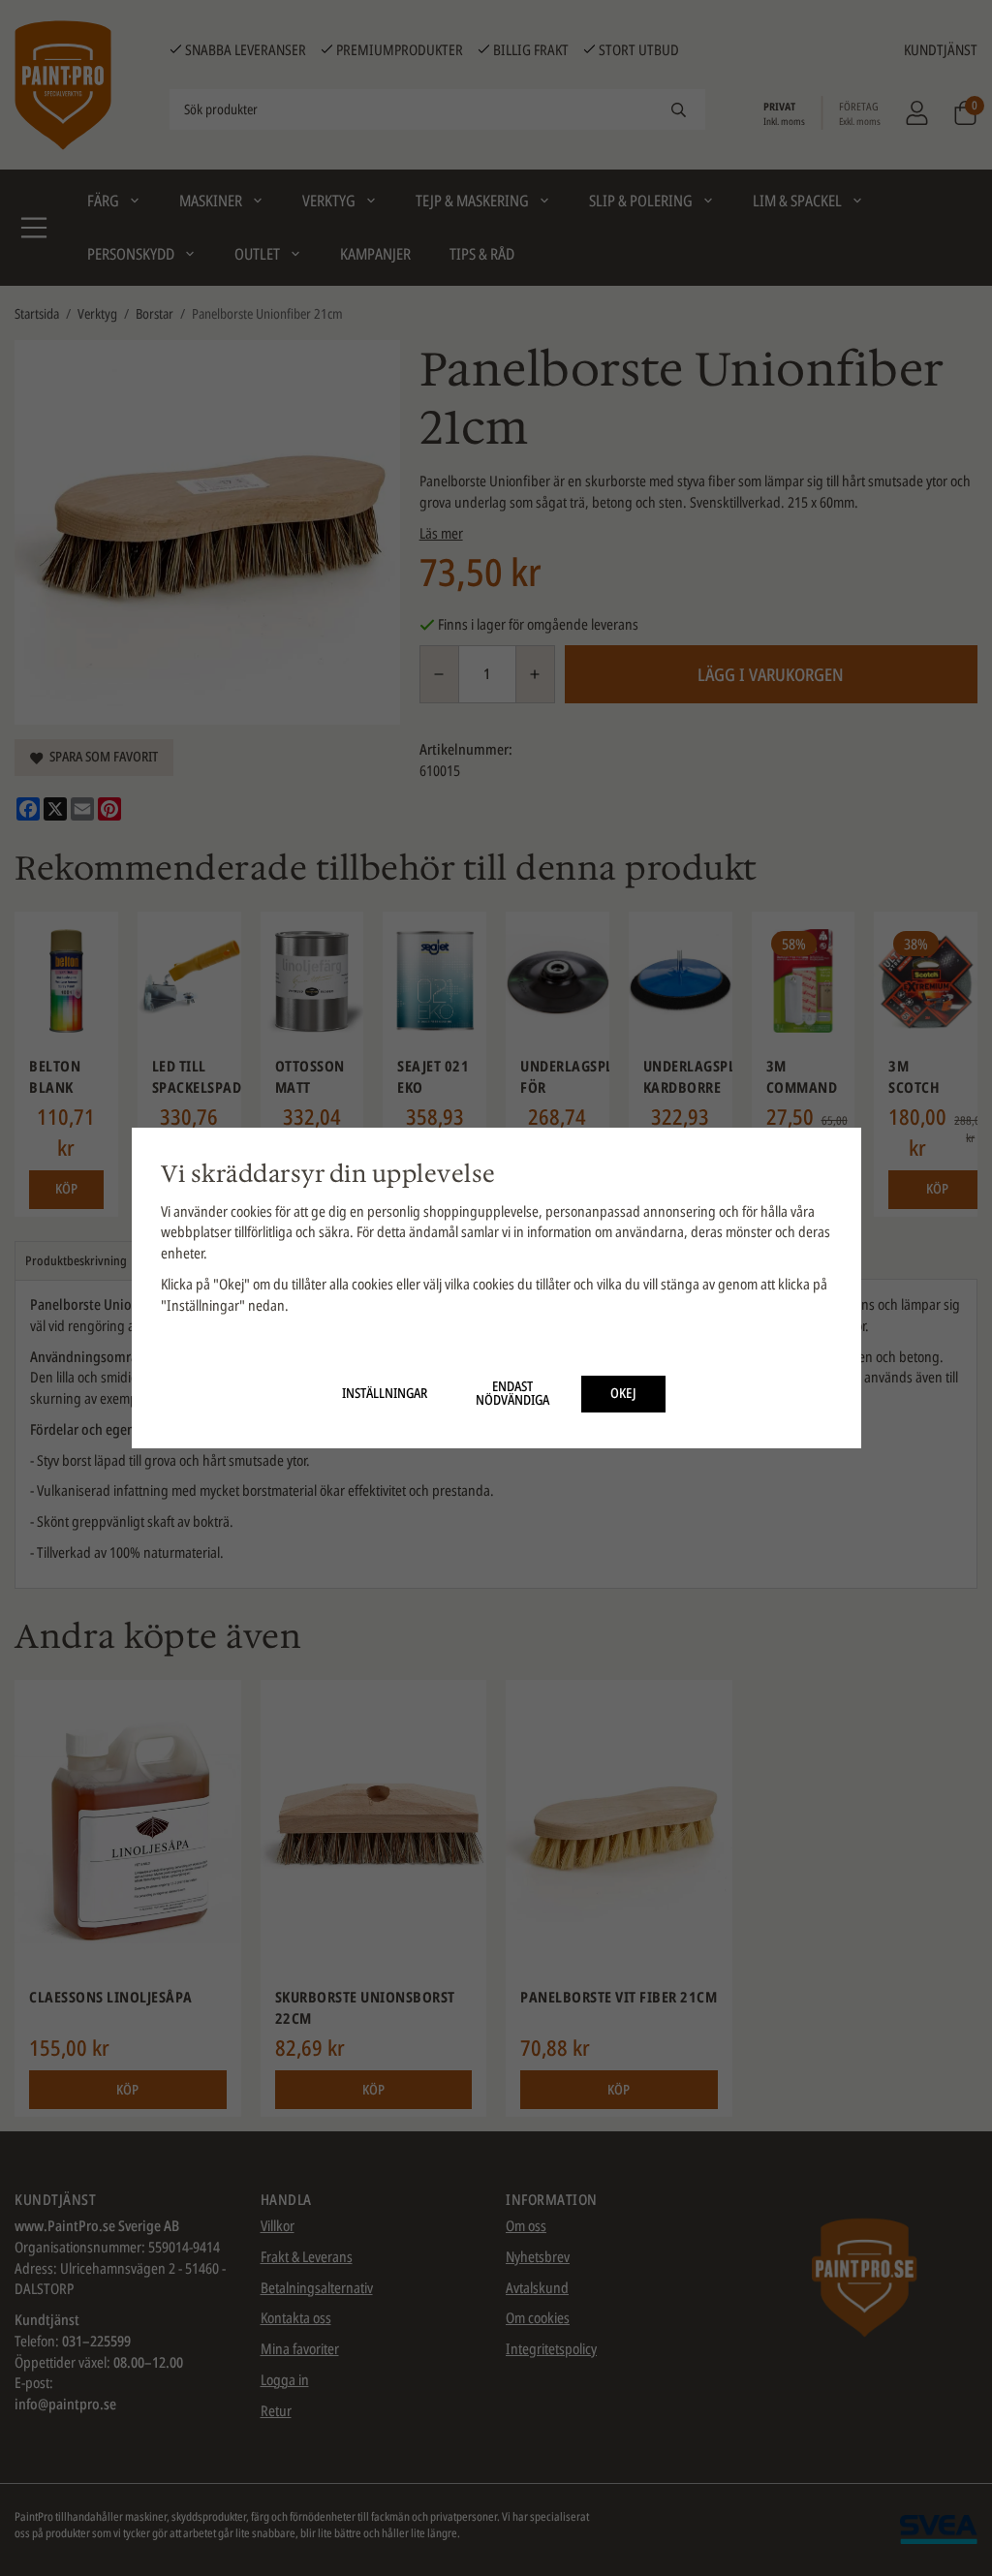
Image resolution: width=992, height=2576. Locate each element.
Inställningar (385, 1393)
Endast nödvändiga (512, 1393)
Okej (623, 1393)
